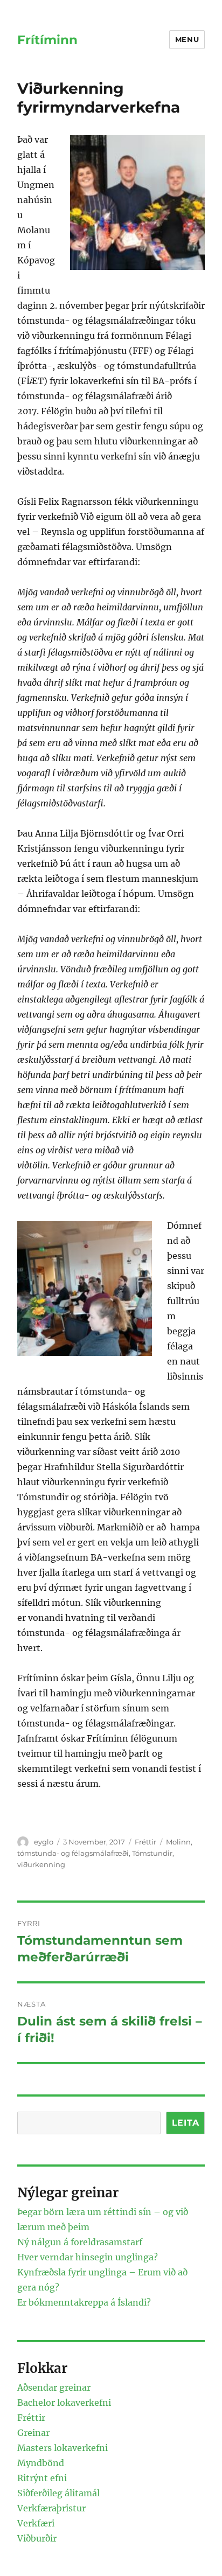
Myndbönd (41, 2463)
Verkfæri (36, 2523)
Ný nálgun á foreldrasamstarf (80, 2242)
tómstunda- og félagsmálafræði (73, 1853)
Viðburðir (37, 2538)
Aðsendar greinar (54, 2387)
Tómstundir (152, 1853)
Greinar (33, 2433)
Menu (187, 39)
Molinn (178, 1842)
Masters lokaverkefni (63, 2448)
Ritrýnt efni (42, 2478)
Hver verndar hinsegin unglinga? (88, 2257)
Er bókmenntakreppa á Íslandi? (84, 2302)
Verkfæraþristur (51, 2508)
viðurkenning (41, 1864)
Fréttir (145, 1842)
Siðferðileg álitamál (58, 2493)
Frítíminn (47, 40)
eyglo (44, 1842)
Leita (186, 2123)
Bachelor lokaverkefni (64, 2403)
